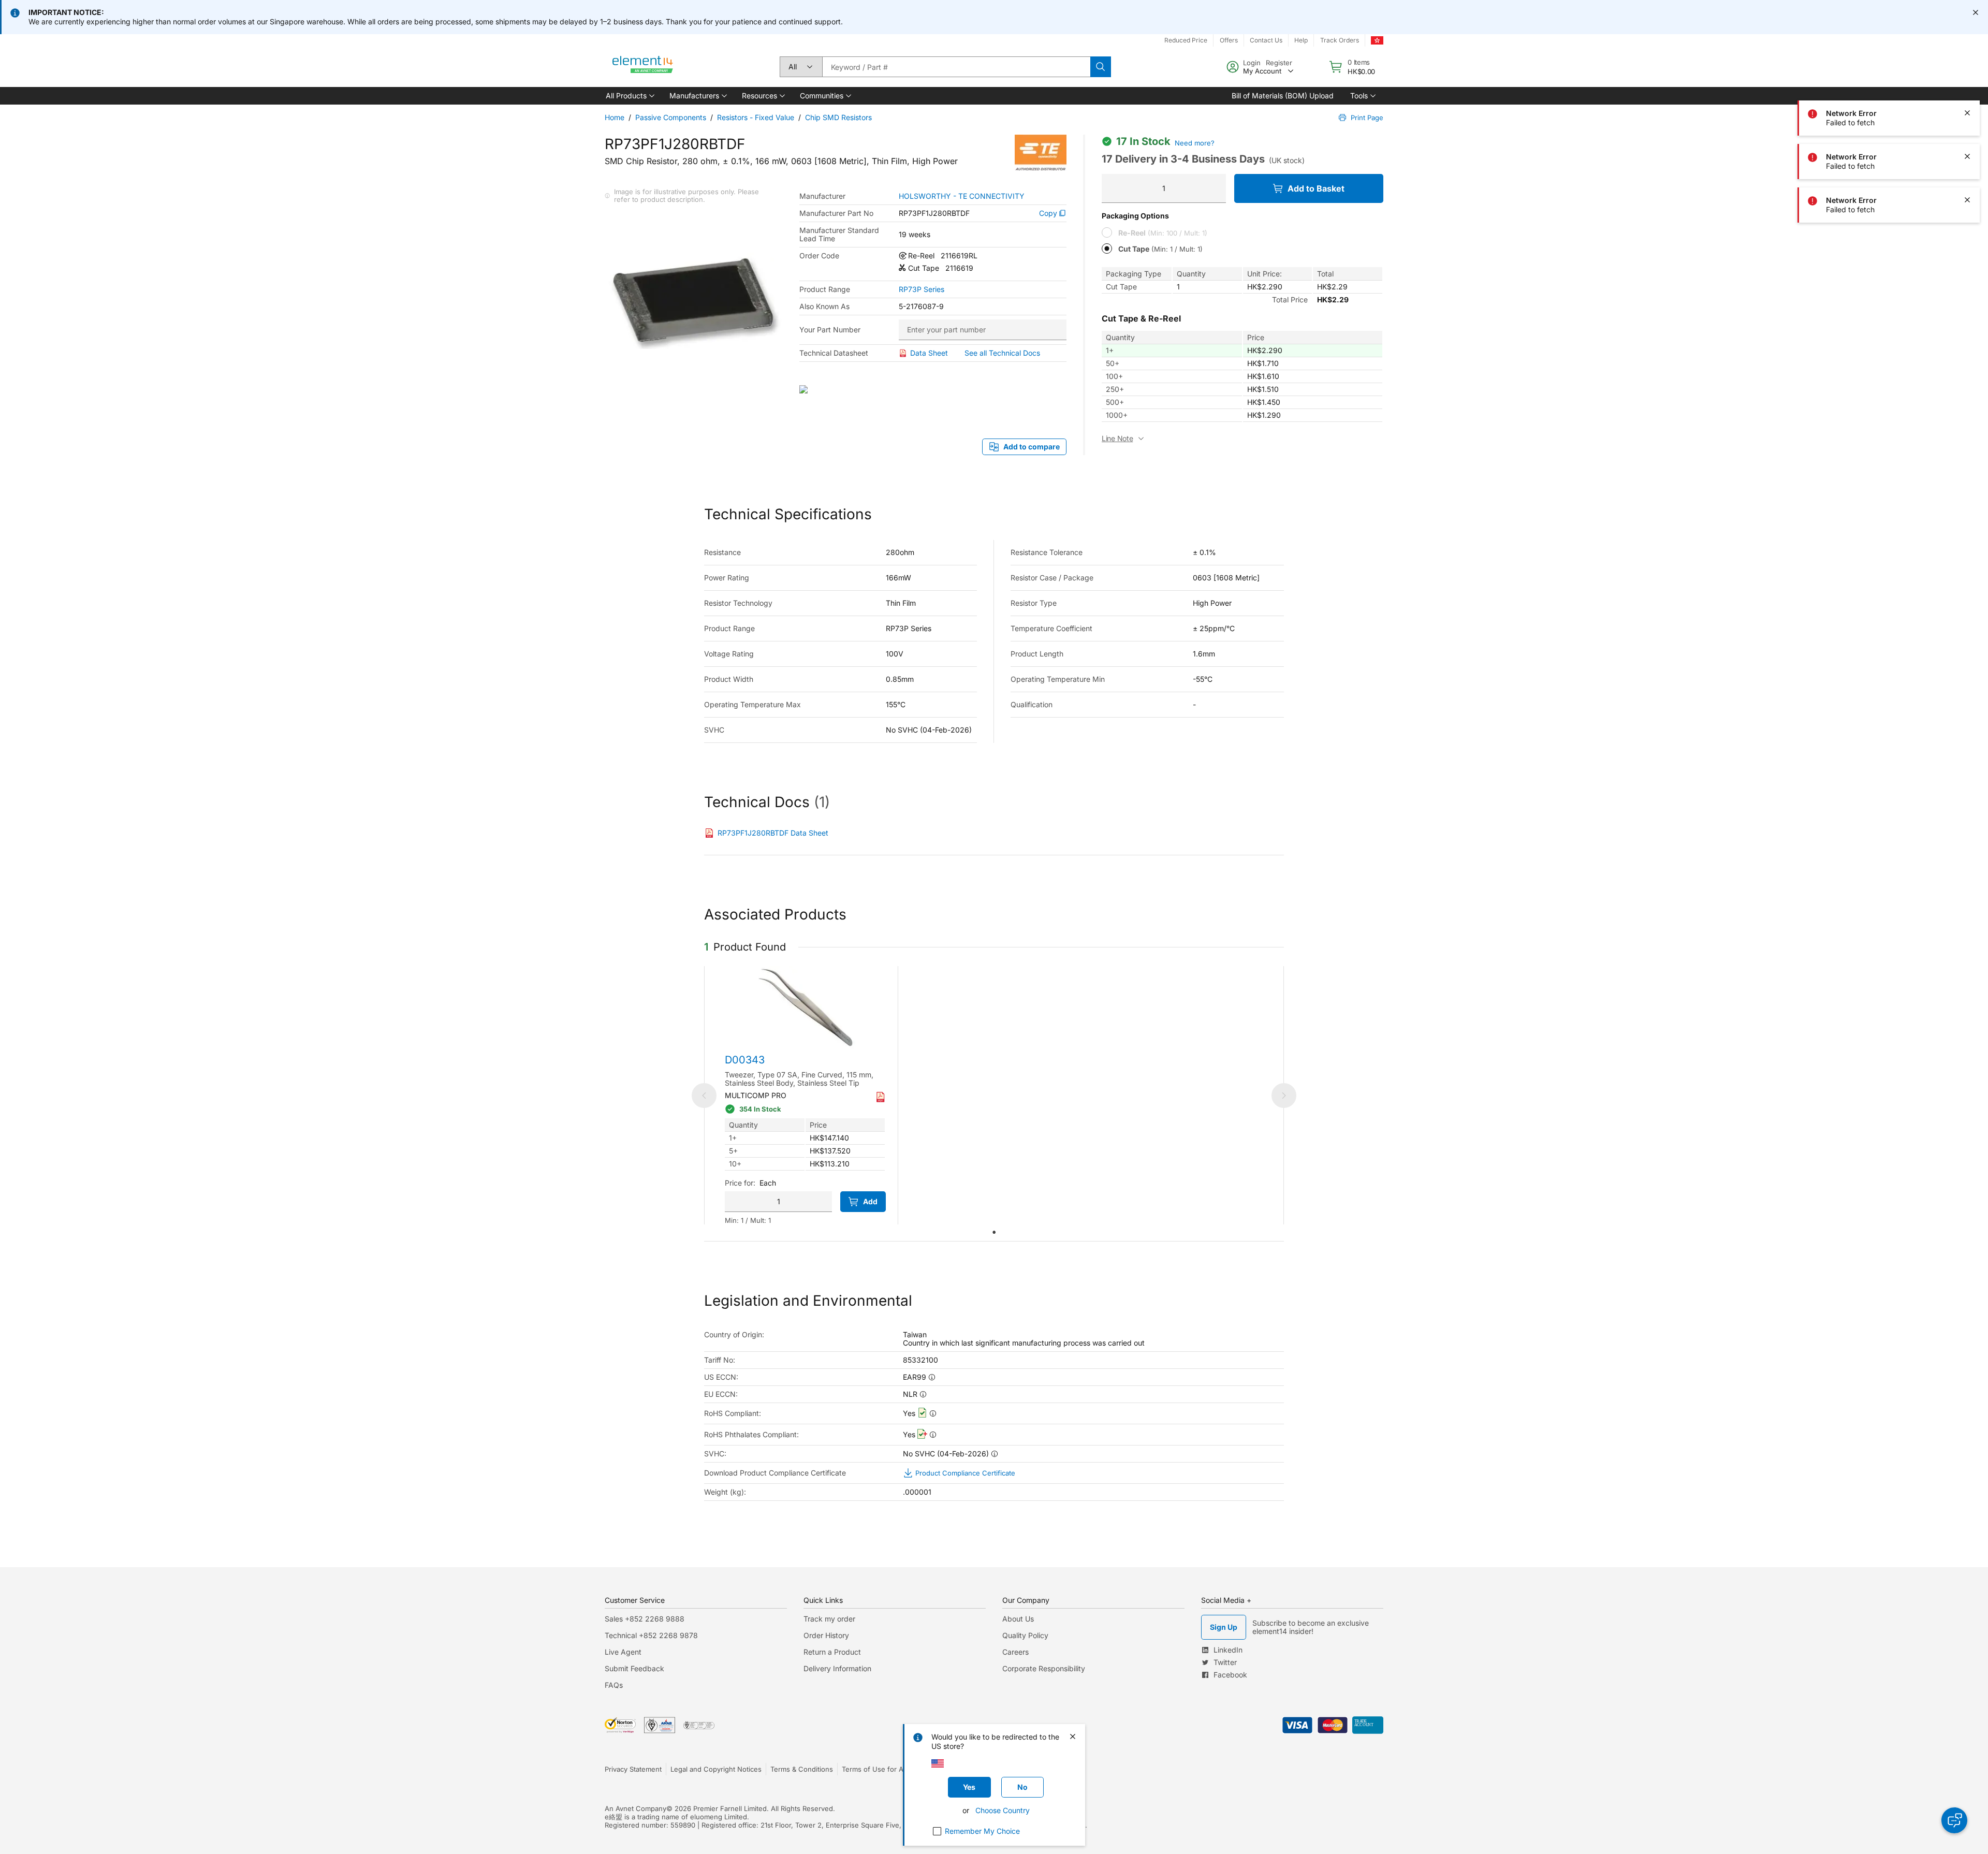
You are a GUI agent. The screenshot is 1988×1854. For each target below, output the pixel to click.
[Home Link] (643, 67)
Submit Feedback (634, 1668)
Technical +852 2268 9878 (651, 1635)
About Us (1018, 1619)
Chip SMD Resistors (838, 117)
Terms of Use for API (875, 1769)
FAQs (614, 1685)
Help (1301, 40)
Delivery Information (837, 1668)
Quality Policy (1025, 1635)
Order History (826, 1635)
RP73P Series (922, 289)
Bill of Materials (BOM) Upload (1283, 96)
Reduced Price (1186, 40)
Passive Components (671, 117)
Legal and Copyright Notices (716, 1769)
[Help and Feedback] (1954, 1820)
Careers (1015, 1652)
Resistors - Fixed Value (756, 117)
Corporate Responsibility (1044, 1668)
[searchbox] (956, 67)
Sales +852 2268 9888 (645, 1619)
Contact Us (1266, 40)
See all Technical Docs (1002, 353)
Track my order (829, 1619)
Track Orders (1340, 40)
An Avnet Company (635, 1808)
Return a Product (832, 1652)
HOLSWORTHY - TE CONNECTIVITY (962, 196)
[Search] (1101, 67)
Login (1252, 63)
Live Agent (623, 1652)
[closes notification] (1976, 12)
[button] (629, 96)
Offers (1229, 40)
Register (1279, 63)
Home (615, 117)
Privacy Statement (633, 1769)
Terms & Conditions (802, 1769)
